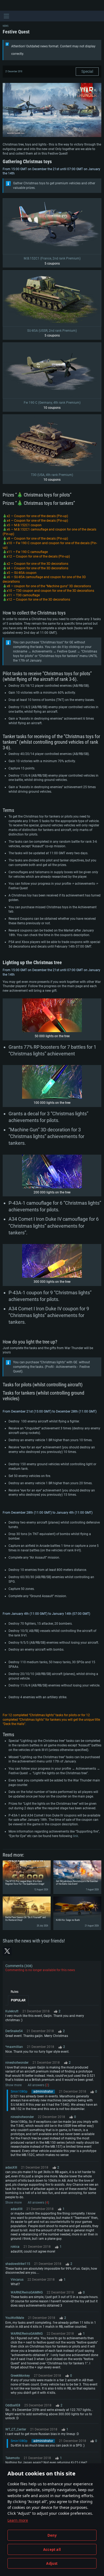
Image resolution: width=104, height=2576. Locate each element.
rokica (15, 2247)
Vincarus (17, 2280)
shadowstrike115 (18, 2264)
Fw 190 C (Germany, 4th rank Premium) (52, 403)
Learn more (18, 2520)
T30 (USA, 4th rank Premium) (52, 475)
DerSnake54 (14, 2031)
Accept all (52, 2550)
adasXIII (11, 2167)
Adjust (52, 2563)
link (76, 1836)
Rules (15, 1992)
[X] (7, 1951)
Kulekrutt (12, 2011)
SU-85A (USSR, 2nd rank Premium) (52, 331)
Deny (52, 2535)
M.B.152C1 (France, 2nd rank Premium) (52, 258)
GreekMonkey (20, 2376)
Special (87, 71)
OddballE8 (13, 2405)
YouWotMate (15, 2318)
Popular (18, 2000)
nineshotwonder (17, 2063)
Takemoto (13, 2458)
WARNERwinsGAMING (27, 2292)
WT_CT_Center (16, 2429)
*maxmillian (14, 2047)
